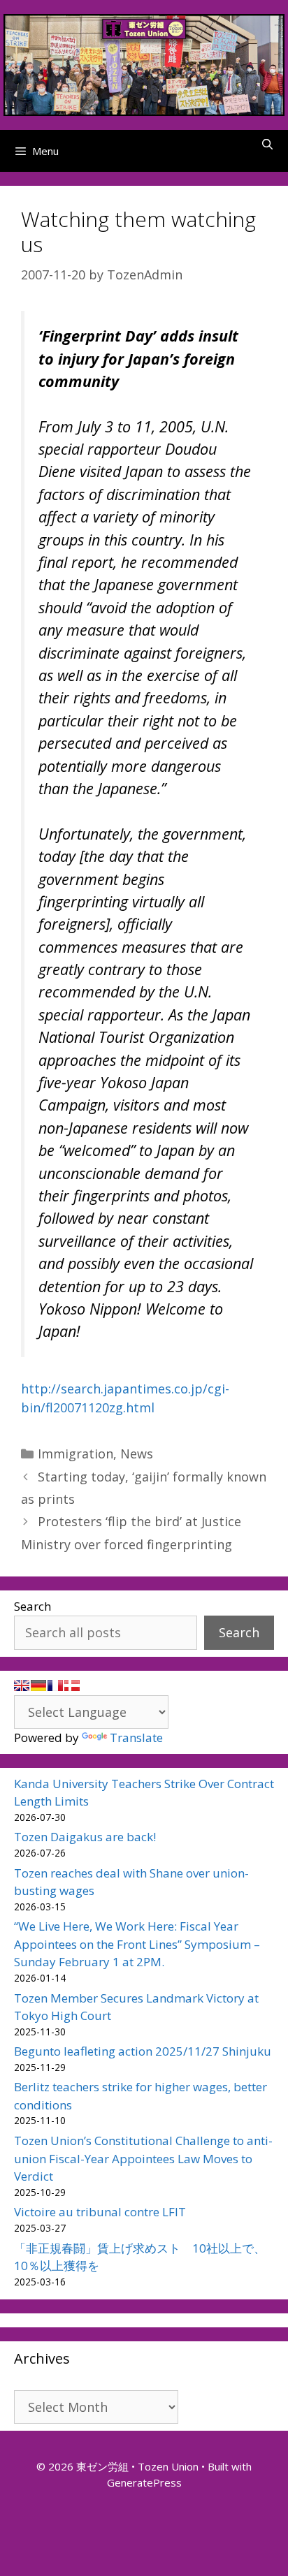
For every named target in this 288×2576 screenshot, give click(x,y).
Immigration (75, 1454)
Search (33, 1606)
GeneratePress (144, 2482)
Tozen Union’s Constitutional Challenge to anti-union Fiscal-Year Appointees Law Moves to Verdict (143, 2158)
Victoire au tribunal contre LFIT (100, 2212)
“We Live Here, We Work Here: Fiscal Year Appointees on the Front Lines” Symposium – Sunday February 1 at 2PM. (137, 1944)
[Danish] (72, 1685)
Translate (136, 1737)
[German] (38, 1685)
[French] (55, 1685)
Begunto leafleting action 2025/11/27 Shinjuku (143, 2051)
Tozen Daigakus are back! (85, 1837)
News (137, 1454)
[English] (22, 1685)
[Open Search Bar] (267, 144)
